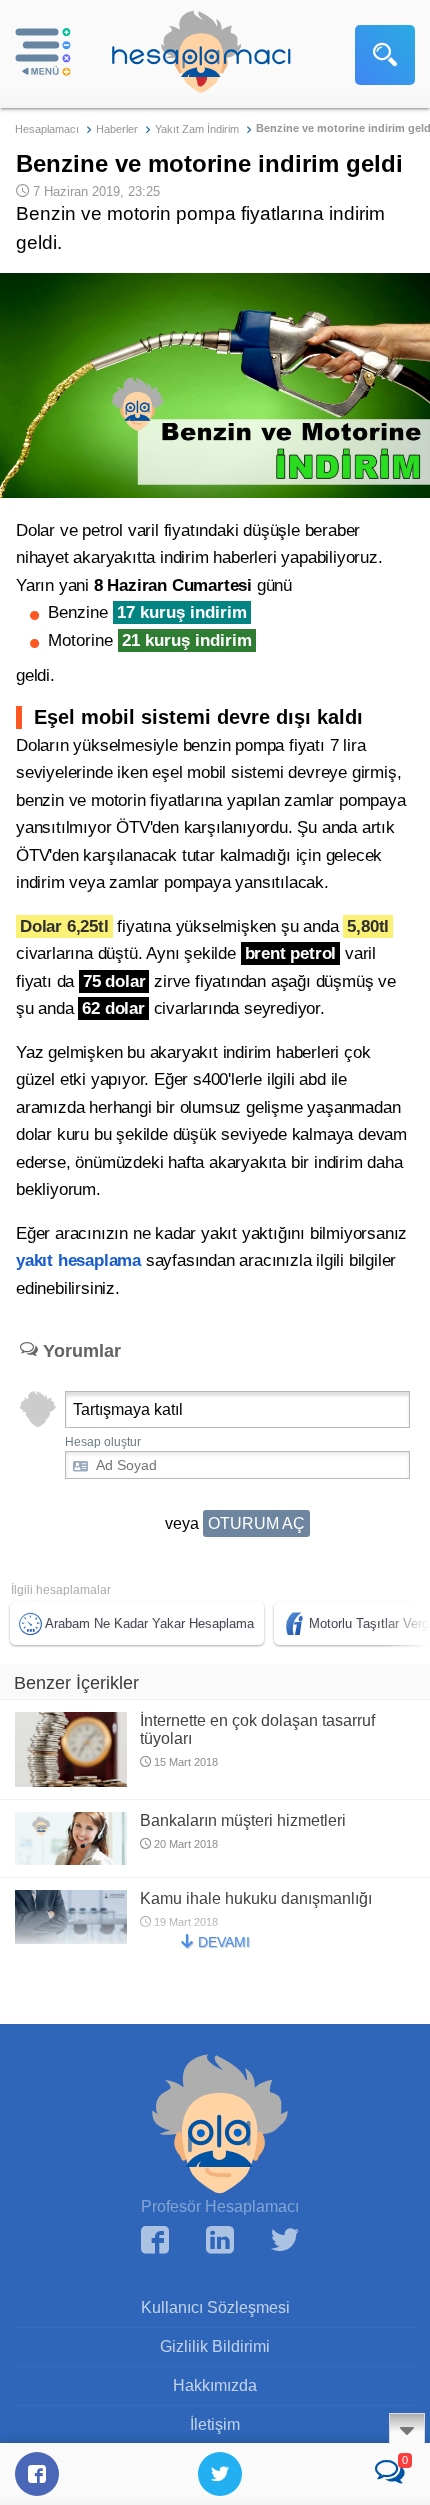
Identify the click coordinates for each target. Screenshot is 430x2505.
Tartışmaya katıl (128, 1409)
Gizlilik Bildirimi (215, 2346)
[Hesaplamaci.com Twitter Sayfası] (285, 2242)
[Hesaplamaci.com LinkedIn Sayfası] (220, 2242)
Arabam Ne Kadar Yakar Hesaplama (149, 1623)
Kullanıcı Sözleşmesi (215, 2307)
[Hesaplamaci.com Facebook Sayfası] (155, 2242)
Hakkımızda (215, 2385)
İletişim (215, 2424)
